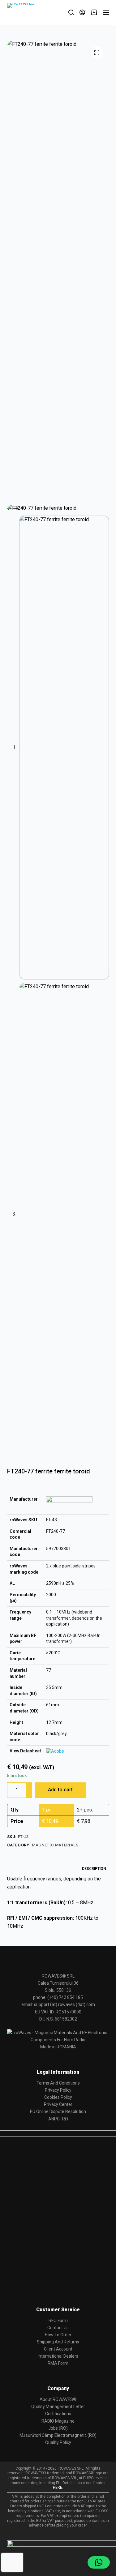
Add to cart (60, 1790)
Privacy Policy (58, 2090)
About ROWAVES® (58, 2399)
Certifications (58, 2414)
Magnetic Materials (55, 1845)
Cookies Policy (58, 2097)
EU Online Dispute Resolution (58, 2111)
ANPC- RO (58, 2119)
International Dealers (58, 2356)
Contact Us (58, 2328)
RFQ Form (58, 2321)
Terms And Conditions (58, 2083)
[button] (99, 2562)
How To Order (58, 2335)
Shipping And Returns (58, 2342)
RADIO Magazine (58, 2421)
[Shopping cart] (94, 12)
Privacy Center (58, 2104)
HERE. (58, 2488)
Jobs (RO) (58, 2428)
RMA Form (58, 2363)
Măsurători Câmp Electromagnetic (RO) (58, 2435)
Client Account (58, 2349)
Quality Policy (58, 2442)
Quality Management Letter (58, 2407)
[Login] (82, 12)
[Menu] (106, 12)
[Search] (71, 12)
